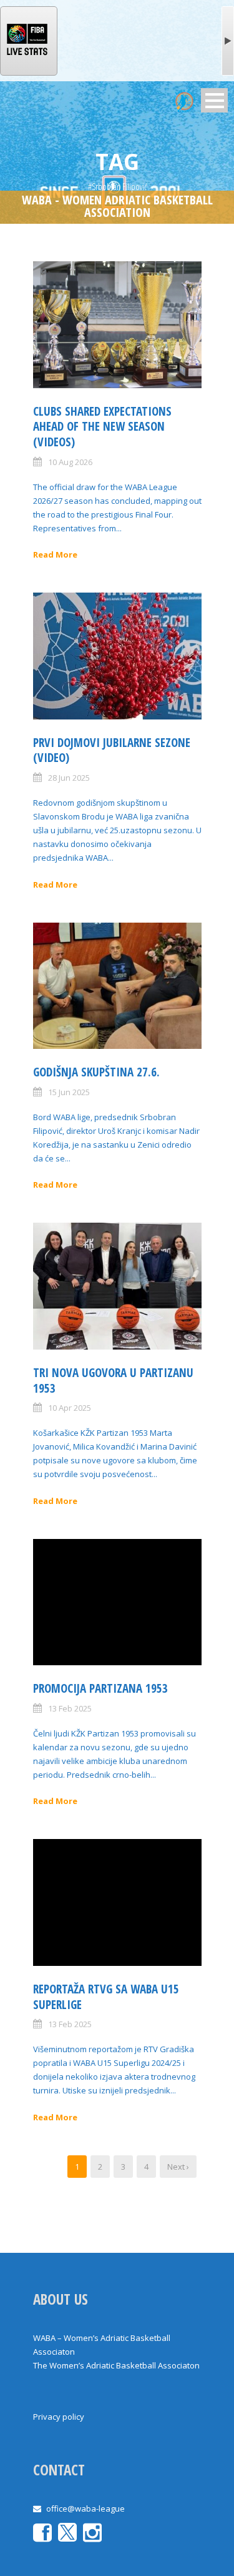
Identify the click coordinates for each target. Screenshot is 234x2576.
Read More (55, 554)
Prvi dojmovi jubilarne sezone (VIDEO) (112, 750)
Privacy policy (59, 2417)
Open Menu (214, 100)
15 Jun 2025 (69, 1092)
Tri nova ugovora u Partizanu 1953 (113, 1381)
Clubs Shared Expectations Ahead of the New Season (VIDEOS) (102, 427)
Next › (178, 2167)
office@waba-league (85, 2508)
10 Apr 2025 (70, 1408)
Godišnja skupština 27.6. (96, 1072)
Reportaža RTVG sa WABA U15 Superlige (106, 1997)
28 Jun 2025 (69, 778)
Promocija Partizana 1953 (100, 1688)
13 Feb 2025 (70, 1708)
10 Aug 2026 (70, 462)
